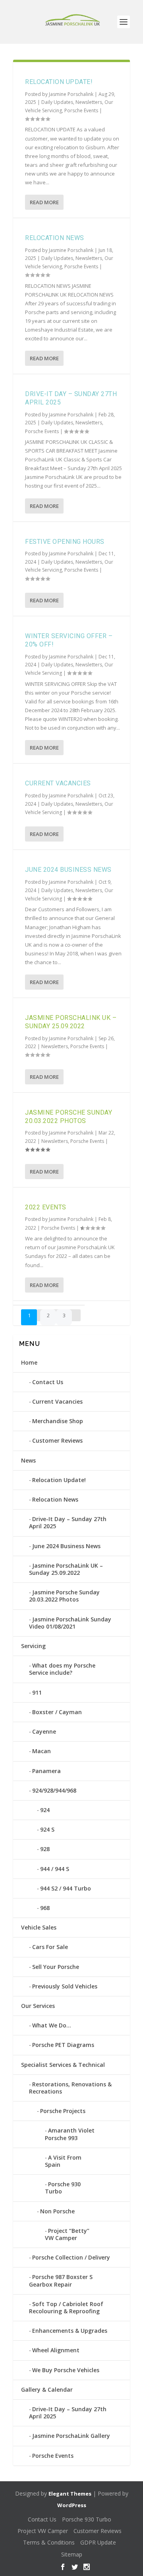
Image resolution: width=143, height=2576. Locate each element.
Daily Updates (57, 102)
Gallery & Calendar (47, 2389)
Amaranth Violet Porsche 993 (70, 2134)
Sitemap (72, 2554)
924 (45, 1810)
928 (45, 1849)
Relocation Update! (59, 82)
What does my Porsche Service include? (62, 1669)
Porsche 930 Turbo (63, 2188)
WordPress (72, 2505)
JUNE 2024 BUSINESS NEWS (68, 870)
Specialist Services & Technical (63, 2065)
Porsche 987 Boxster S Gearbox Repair (61, 2280)
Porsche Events (81, 110)
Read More (44, 202)
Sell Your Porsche (56, 1967)
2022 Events (46, 1207)
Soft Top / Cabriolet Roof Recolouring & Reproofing (66, 2307)
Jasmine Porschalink (71, 94)
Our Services (38, 2006)
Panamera (46, 1771)
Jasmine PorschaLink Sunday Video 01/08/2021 (70, 1623)
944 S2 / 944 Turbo (66, 1888)
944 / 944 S (55, 1869)
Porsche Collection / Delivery (71, 2257)
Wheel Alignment (56, 2350)
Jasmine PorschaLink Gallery (71, 2436)
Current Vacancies (58, 783)
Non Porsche (57, 2211)
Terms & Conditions (49, 2542)
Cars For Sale (50, 1947)
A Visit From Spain (63, 2161)
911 (37, 1692)
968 (45, 1908)
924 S (47, 1829)
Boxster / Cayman (57, 1712)
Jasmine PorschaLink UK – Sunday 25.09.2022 (71, 1022)
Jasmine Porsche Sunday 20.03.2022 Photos (69, 1117)
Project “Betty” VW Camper (67, 2234)
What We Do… (52, 2025)
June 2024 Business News (66, 1546)
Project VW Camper (43, 2531)
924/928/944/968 (54, 1790)
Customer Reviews (57, 1440)
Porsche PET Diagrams (63, 2045)
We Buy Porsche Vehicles (66, 2370)
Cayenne (44, 1731)
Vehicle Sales (39, 1927)
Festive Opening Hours (65, 542)
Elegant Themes (70, 2494)
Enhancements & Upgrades (70, 2331)
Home (29, 1362)
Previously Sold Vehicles (65, 1986)
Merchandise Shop (58, 1421)
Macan (42, 1751)
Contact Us (48, 1382)
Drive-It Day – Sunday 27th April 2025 (68, 1522)
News (28, 1460)
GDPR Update (98, 2542)
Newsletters (89, 102)
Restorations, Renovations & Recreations (70, 2088)
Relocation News (55, 238)
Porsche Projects (63, 2111)
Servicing (33, 1646)
